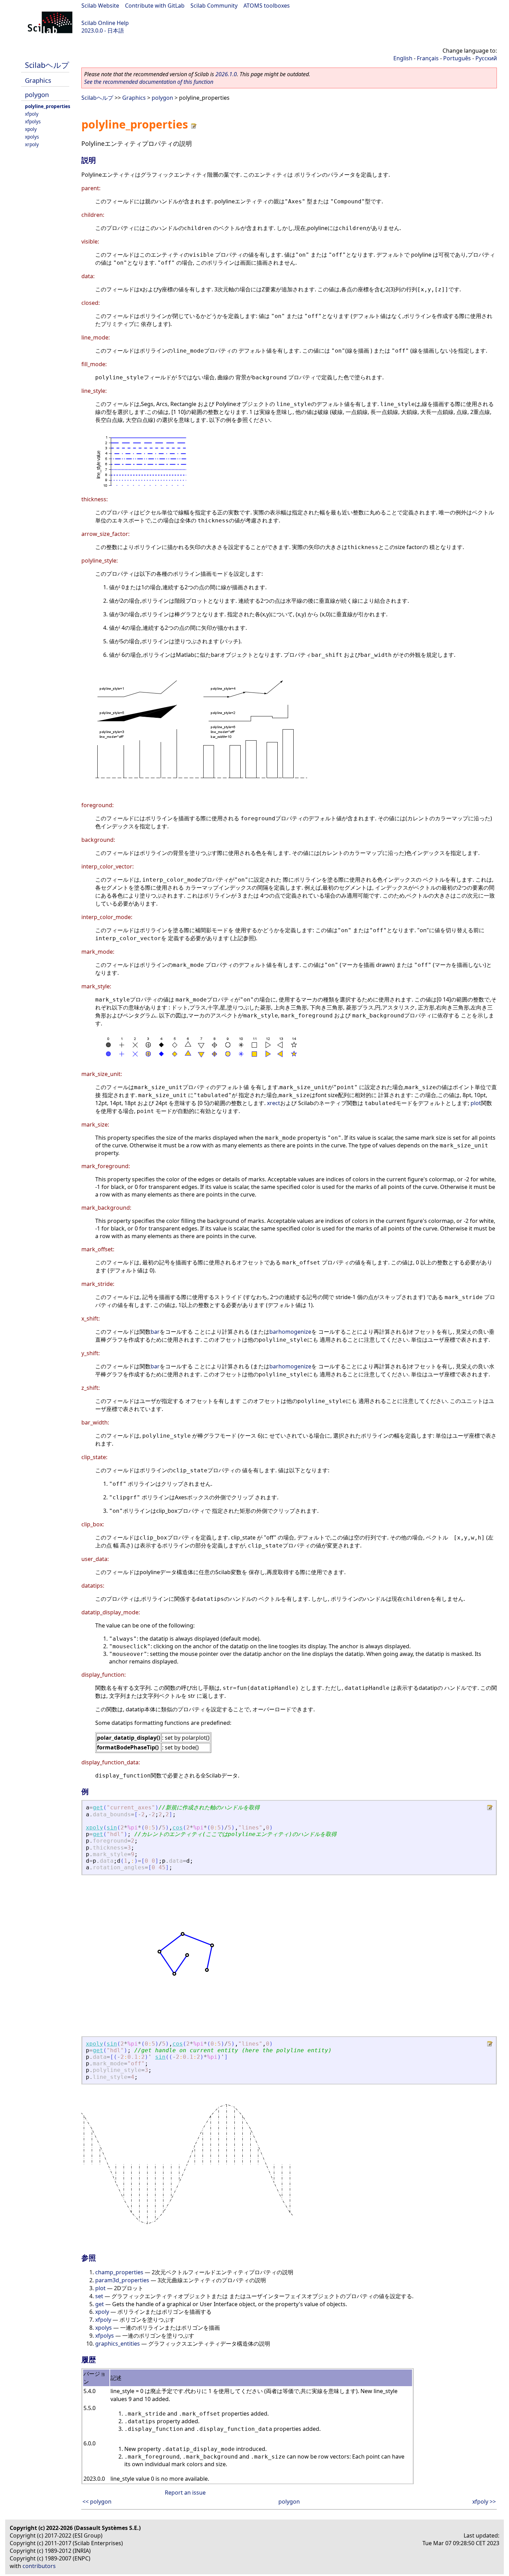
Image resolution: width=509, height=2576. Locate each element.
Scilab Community (214, 6)
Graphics (38, 80)
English (403, 58)
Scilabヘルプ (47, 65)
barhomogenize (290, 1332)
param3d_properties (122, 2280)
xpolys (32, 137)
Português (457, 58)
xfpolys (33, 121)
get (98, 1807)
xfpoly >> (484, 2502)
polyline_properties (48, 106)
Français (428, 58)
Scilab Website (100, 6)
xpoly (31, 129)
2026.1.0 (226, 74)
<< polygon (97, 2502)
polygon (37, 94)
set (99, 2296)
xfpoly (32, 114)
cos (178, 1828)
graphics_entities (118, 2344)
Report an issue (185, 2493)
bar (155, 1332)
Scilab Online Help (105, 23)
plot (476, 1103)
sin (112, 1828)
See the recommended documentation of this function (149, 82)
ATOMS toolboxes (267, 6)
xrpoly (32, 144)
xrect (274, 1103)
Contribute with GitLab (155, 6)
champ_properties (119, 2272)
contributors (39, 2566)
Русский (486, 58)
